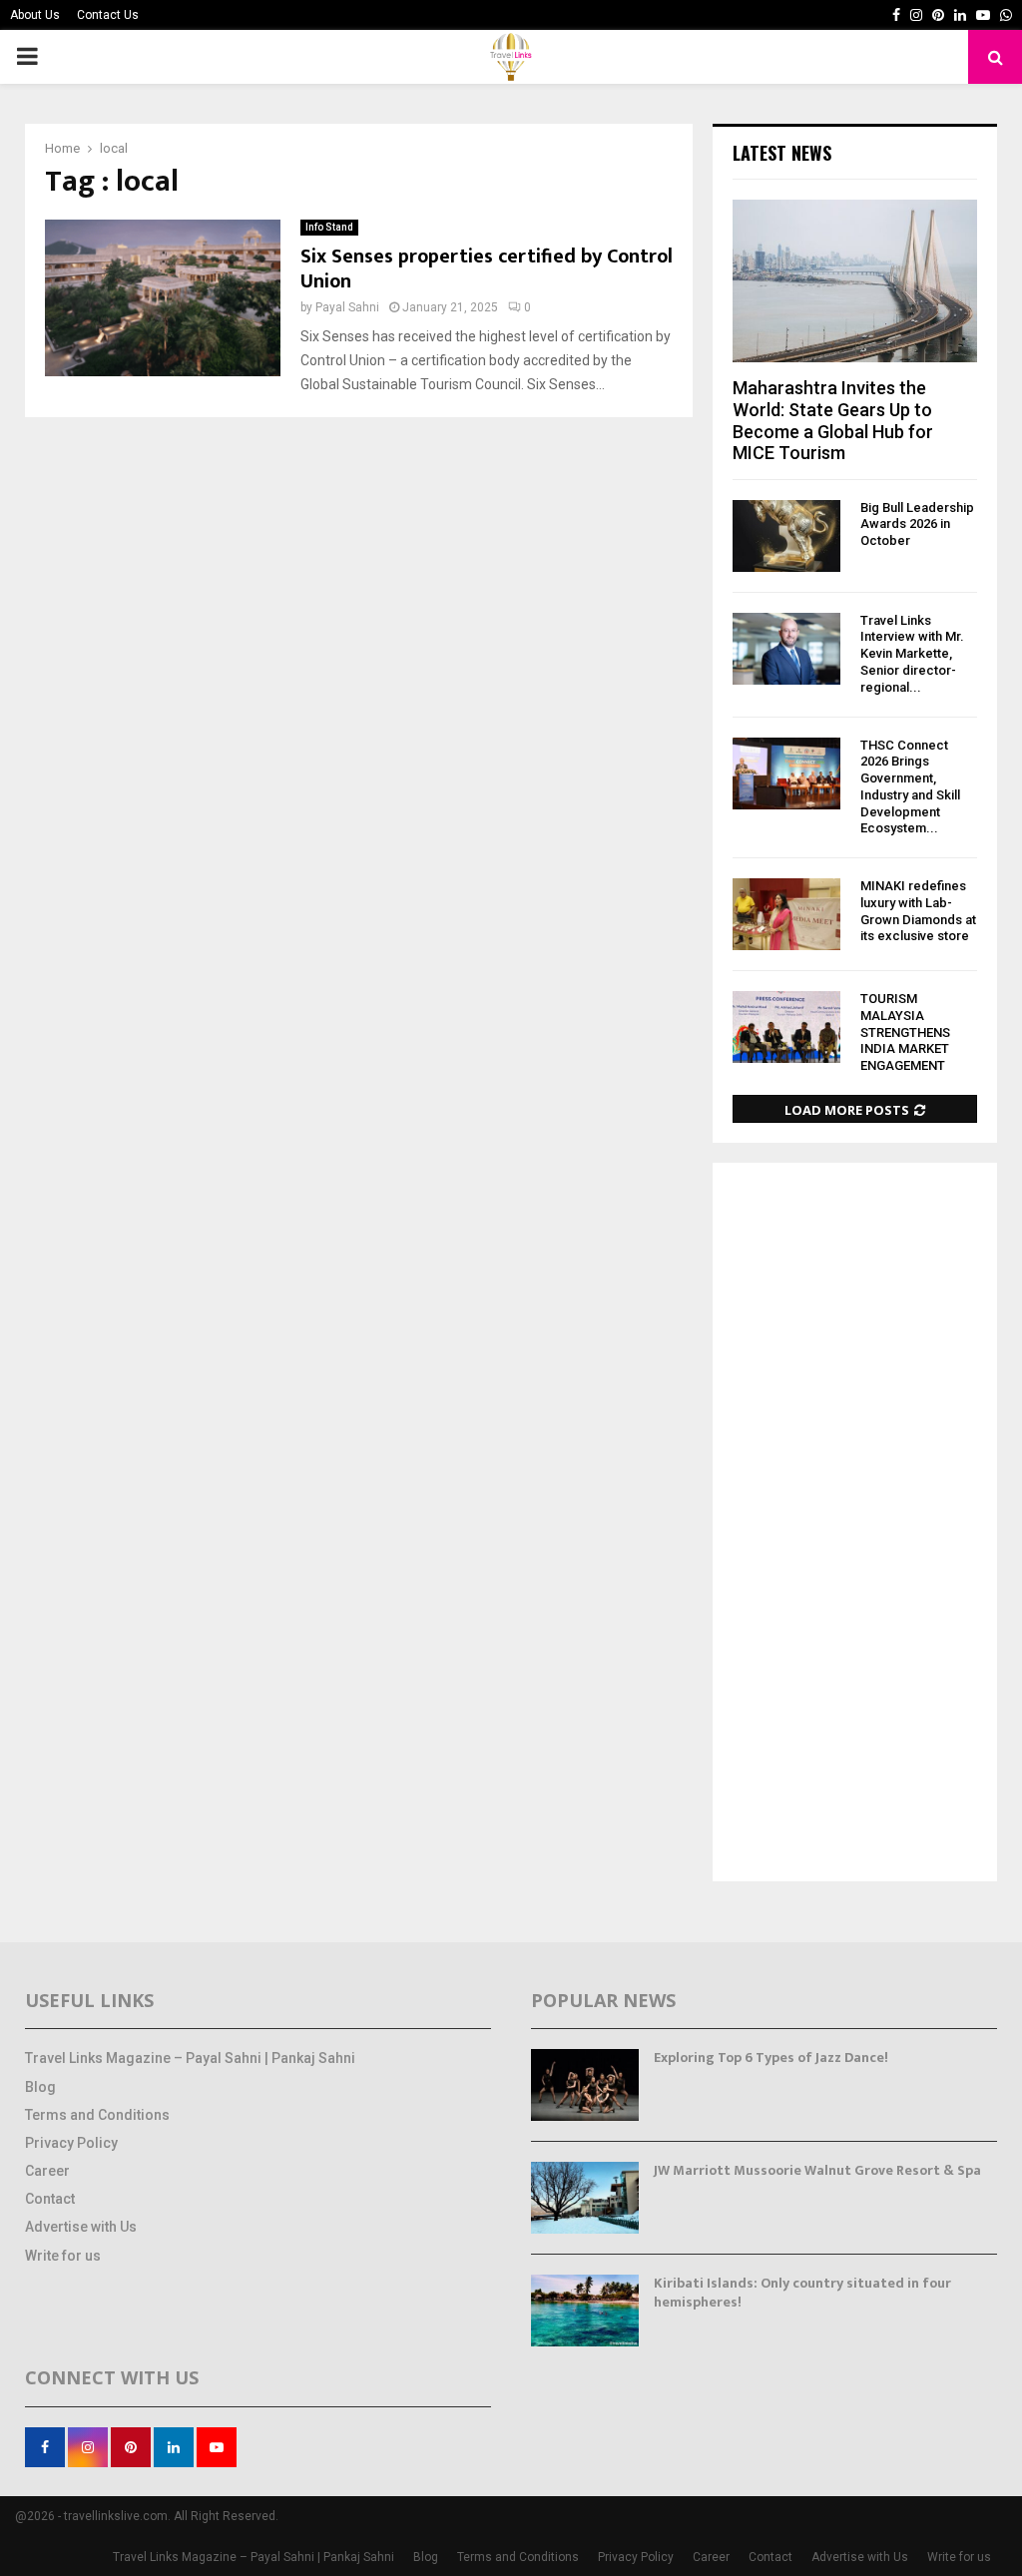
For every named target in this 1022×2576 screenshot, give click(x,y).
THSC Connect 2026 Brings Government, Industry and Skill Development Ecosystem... (910, 787)
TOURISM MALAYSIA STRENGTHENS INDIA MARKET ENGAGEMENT (905, 1032)
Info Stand (329, 227)
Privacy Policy (71, 2143)
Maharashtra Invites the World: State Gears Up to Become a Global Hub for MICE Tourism (833, 420)
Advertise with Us (81, 2227)
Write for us (63, 2256)
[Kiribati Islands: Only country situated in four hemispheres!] (585, 2311)
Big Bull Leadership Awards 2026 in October (917, 524)
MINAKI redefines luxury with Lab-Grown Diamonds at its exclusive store (918, 911)
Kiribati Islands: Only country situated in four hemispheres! (802, 2292)
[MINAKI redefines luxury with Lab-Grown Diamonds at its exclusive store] (786, 914)
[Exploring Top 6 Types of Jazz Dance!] (585, 2085)
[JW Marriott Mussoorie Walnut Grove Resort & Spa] (585, 2198)
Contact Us (108, 15)
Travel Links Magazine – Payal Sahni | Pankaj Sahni (190, 2058)
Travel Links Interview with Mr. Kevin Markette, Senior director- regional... (912, 654)
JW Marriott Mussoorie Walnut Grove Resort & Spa (817, 2170)
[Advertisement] (855, 1524)
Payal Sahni (347, 307)
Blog (40, 2087)
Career (47, 2171)
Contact (50, 2199)
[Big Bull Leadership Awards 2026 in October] (786, 536)
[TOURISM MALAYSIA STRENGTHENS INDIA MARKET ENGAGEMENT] (786, 1027)
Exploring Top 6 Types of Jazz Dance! (771, 2058)
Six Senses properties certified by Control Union (487, 269)
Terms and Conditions (97, 2115)
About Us (35, 15)
